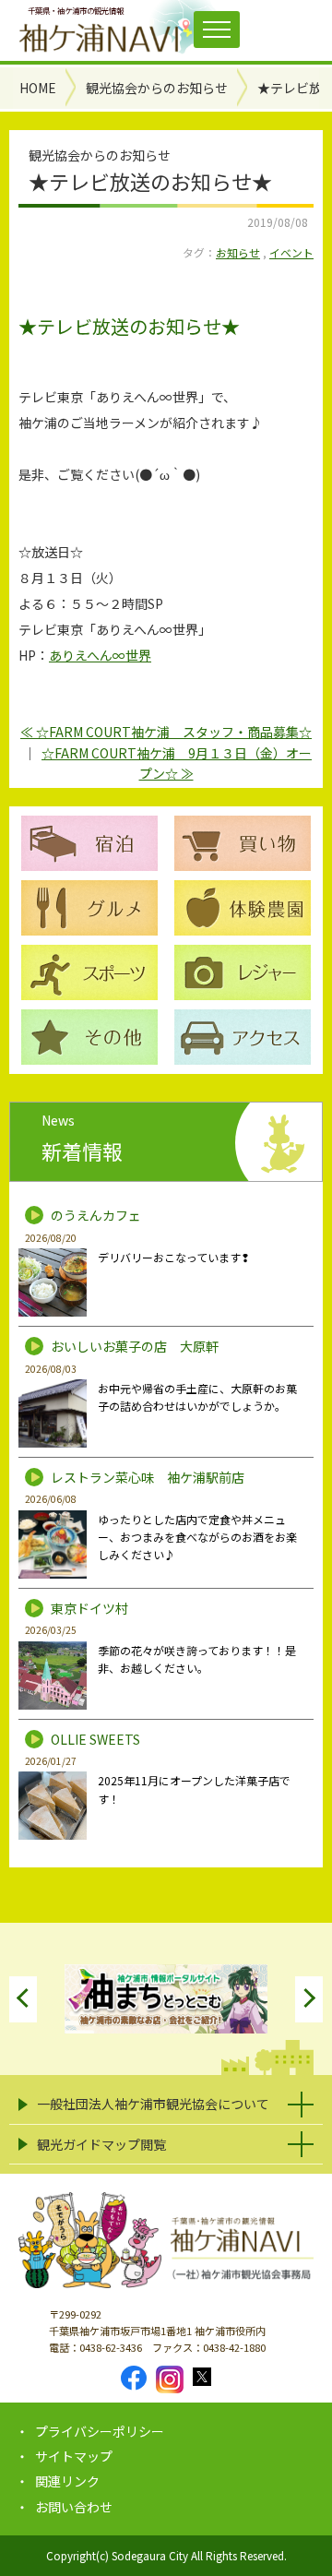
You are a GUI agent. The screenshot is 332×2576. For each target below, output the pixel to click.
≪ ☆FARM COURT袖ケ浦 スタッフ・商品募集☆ (166, 732)
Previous (23, 1999)
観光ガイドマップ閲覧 (101, 2144)
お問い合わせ (74, 2507)
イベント (291, 252)
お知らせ (238, 252)
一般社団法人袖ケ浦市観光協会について (153, 2104)
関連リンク (67, 2481)
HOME (38, 88)
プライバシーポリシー (100, 2431)
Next (309, 1999)
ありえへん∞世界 (100, 655)
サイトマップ (74, 2456)
